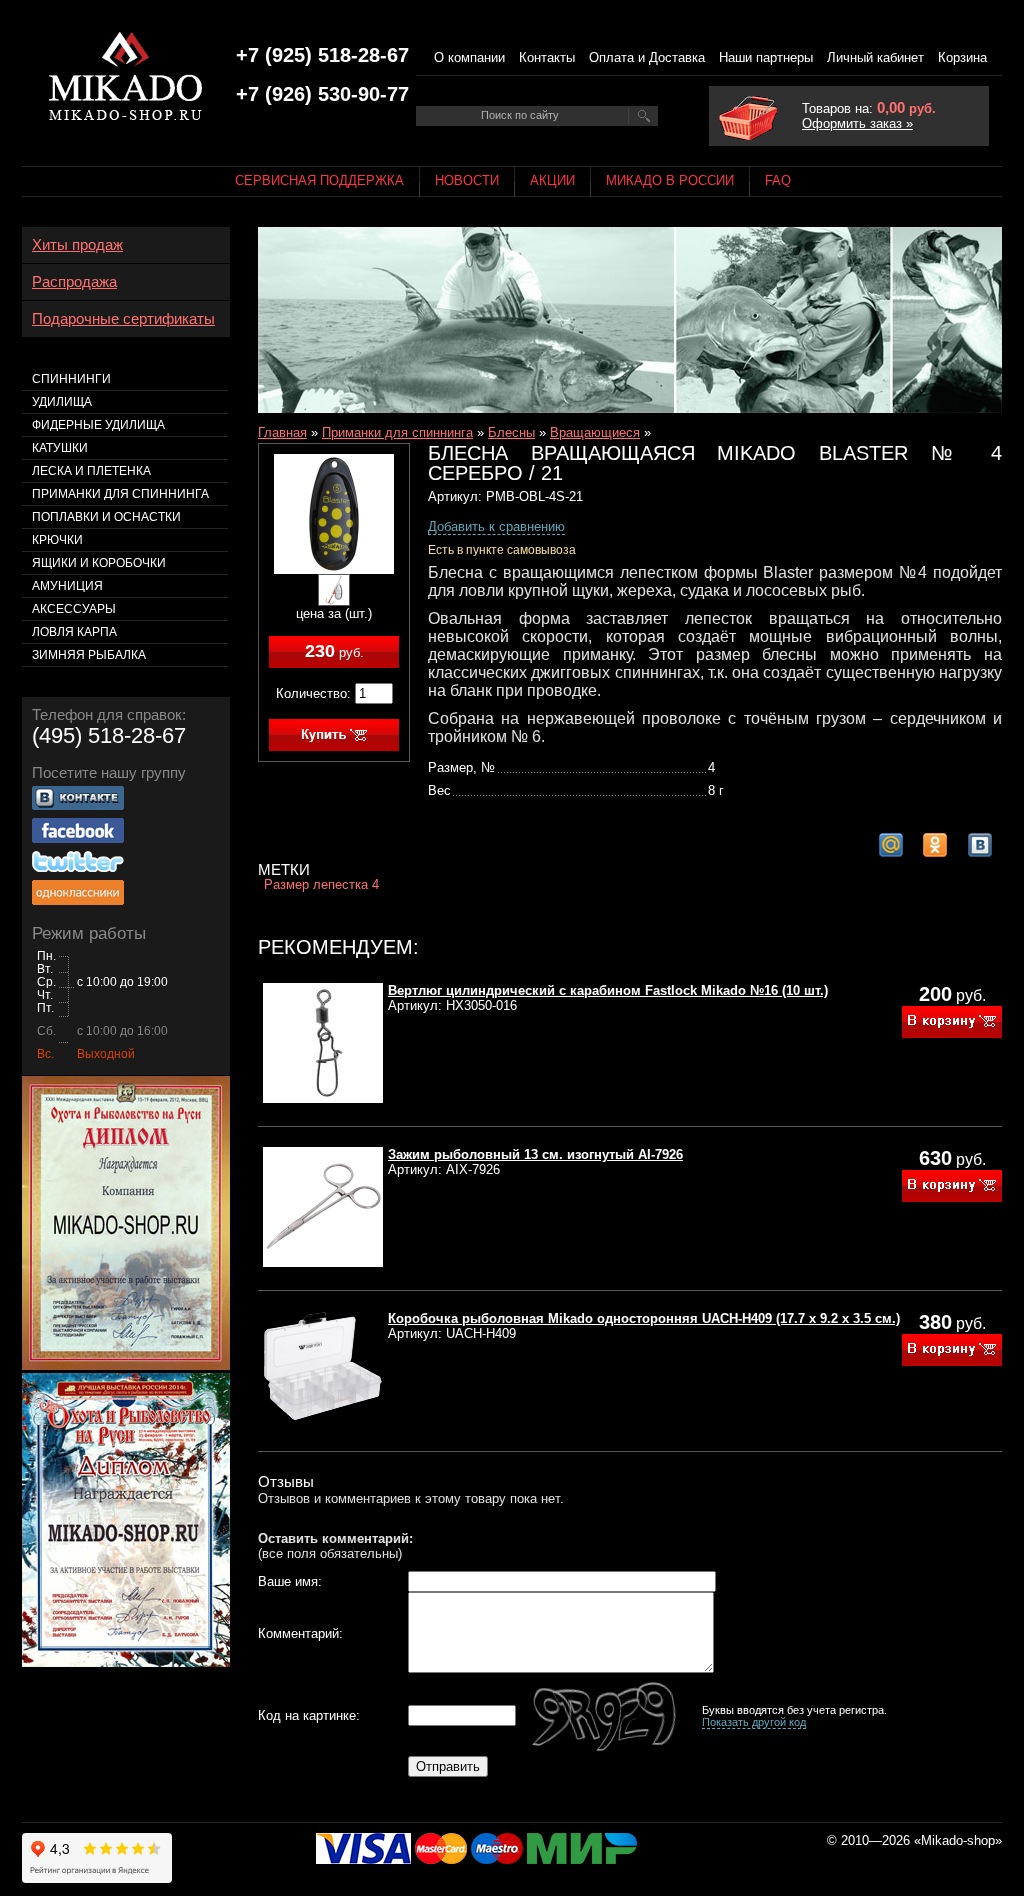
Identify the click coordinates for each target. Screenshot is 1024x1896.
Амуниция (67, 586)
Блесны (511, 432)
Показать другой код (754, 1722)
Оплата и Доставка (647, 57)
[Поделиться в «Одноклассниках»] (935, 845)
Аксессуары (74, 609)
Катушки (60, 448)
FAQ (778, 180)
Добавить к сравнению (496, 526)
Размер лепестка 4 (321, 884)
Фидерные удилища (98, 425)
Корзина (962, 57)
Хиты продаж (77, 245)
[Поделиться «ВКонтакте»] (980, 845)
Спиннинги (71, 379)
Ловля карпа (74, 632)
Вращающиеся (595, 432)
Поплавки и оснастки (106, 517)
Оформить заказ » (857, 123)
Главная (282, 432)
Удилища (62, 402)
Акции (552, 180)
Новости (467, 180)
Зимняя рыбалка (89, 655)
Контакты (547, 57)
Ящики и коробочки (99, 563)
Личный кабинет (875, 57)
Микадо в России (670, 180)
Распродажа (74, 282)
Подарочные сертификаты (123, 319)
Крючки (57, 540)
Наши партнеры (766, 57)
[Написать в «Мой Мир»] (891, 845)
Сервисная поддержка (319, 180)
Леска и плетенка (91, 471)
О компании (469, 57)
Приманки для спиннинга (397, 432)
